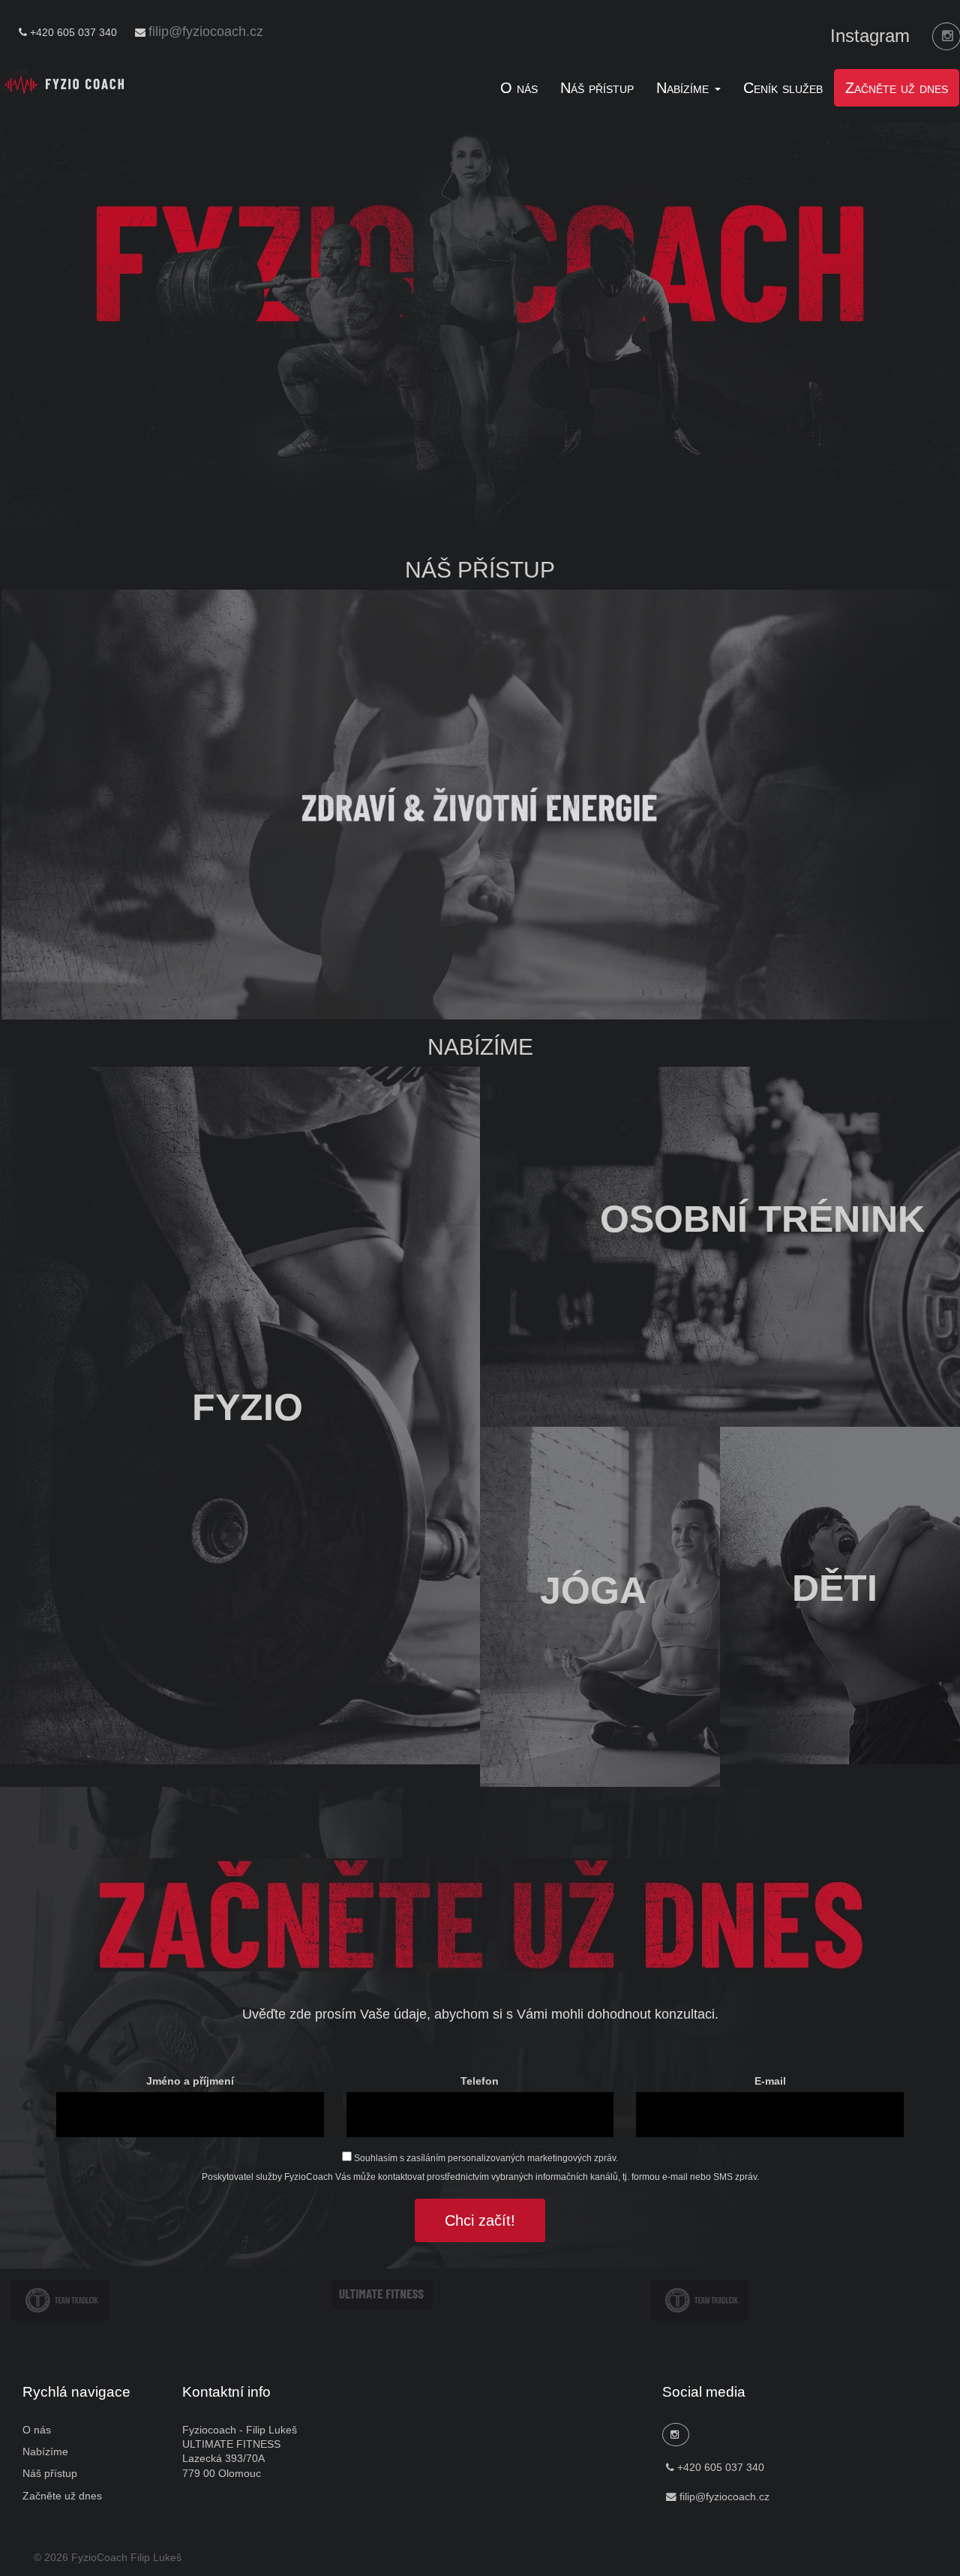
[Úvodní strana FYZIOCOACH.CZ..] (65, 83)
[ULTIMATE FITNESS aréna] (382, 2294)
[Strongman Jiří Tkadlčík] (60, 2300)
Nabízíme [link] (685, 88)
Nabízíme (45, 2452)
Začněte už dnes (897, 88)
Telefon (480, 2081)
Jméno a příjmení (190, 2081)
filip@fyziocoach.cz (206, 32)
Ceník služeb (783, 88)
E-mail (770, 2081)
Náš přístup (597, 88)
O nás (519, 88)
